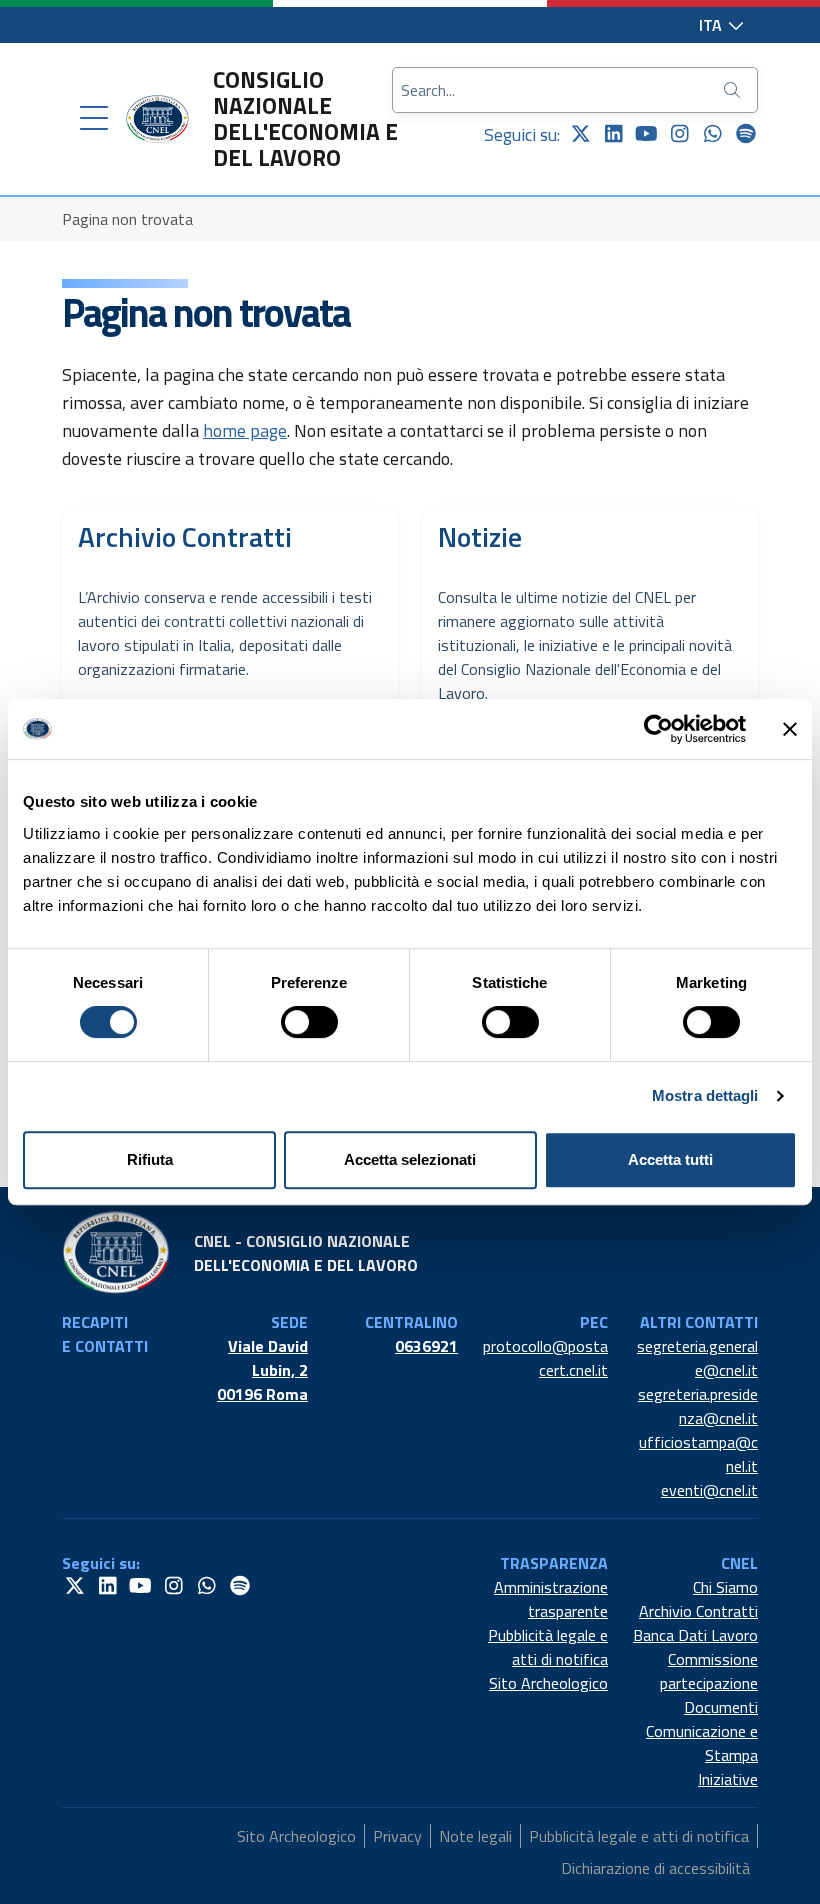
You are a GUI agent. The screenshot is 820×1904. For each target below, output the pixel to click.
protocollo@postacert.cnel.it (545, 1358)
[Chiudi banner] (790, 729)
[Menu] (94, 119)
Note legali (475, 1836)
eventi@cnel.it (709, 1490)
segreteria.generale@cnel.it (697, 1358)
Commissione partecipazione (709, 1671)
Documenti (721, 1707)
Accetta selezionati (410, 1159)
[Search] (734, 90)
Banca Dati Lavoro (695, 1635)
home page (245, 430)
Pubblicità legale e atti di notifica (548, 1647)
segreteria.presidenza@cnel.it (698, 1406)
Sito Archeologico (548, 1683)
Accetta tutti (670, 1159)
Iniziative (728, 1779)
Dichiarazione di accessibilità (655, 1868)
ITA (712, 25)
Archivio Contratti (698, 1611)
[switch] (309, 1022)
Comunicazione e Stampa (702, 1743)
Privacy (397, 1836)
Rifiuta (150, 1159)
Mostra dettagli (705, 1095)
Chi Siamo (725, 1587)
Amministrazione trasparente (551, 1599)
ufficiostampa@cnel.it (698, 1454)
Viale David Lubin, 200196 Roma (262, 1370)
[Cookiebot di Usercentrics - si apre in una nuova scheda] (658, 729)
